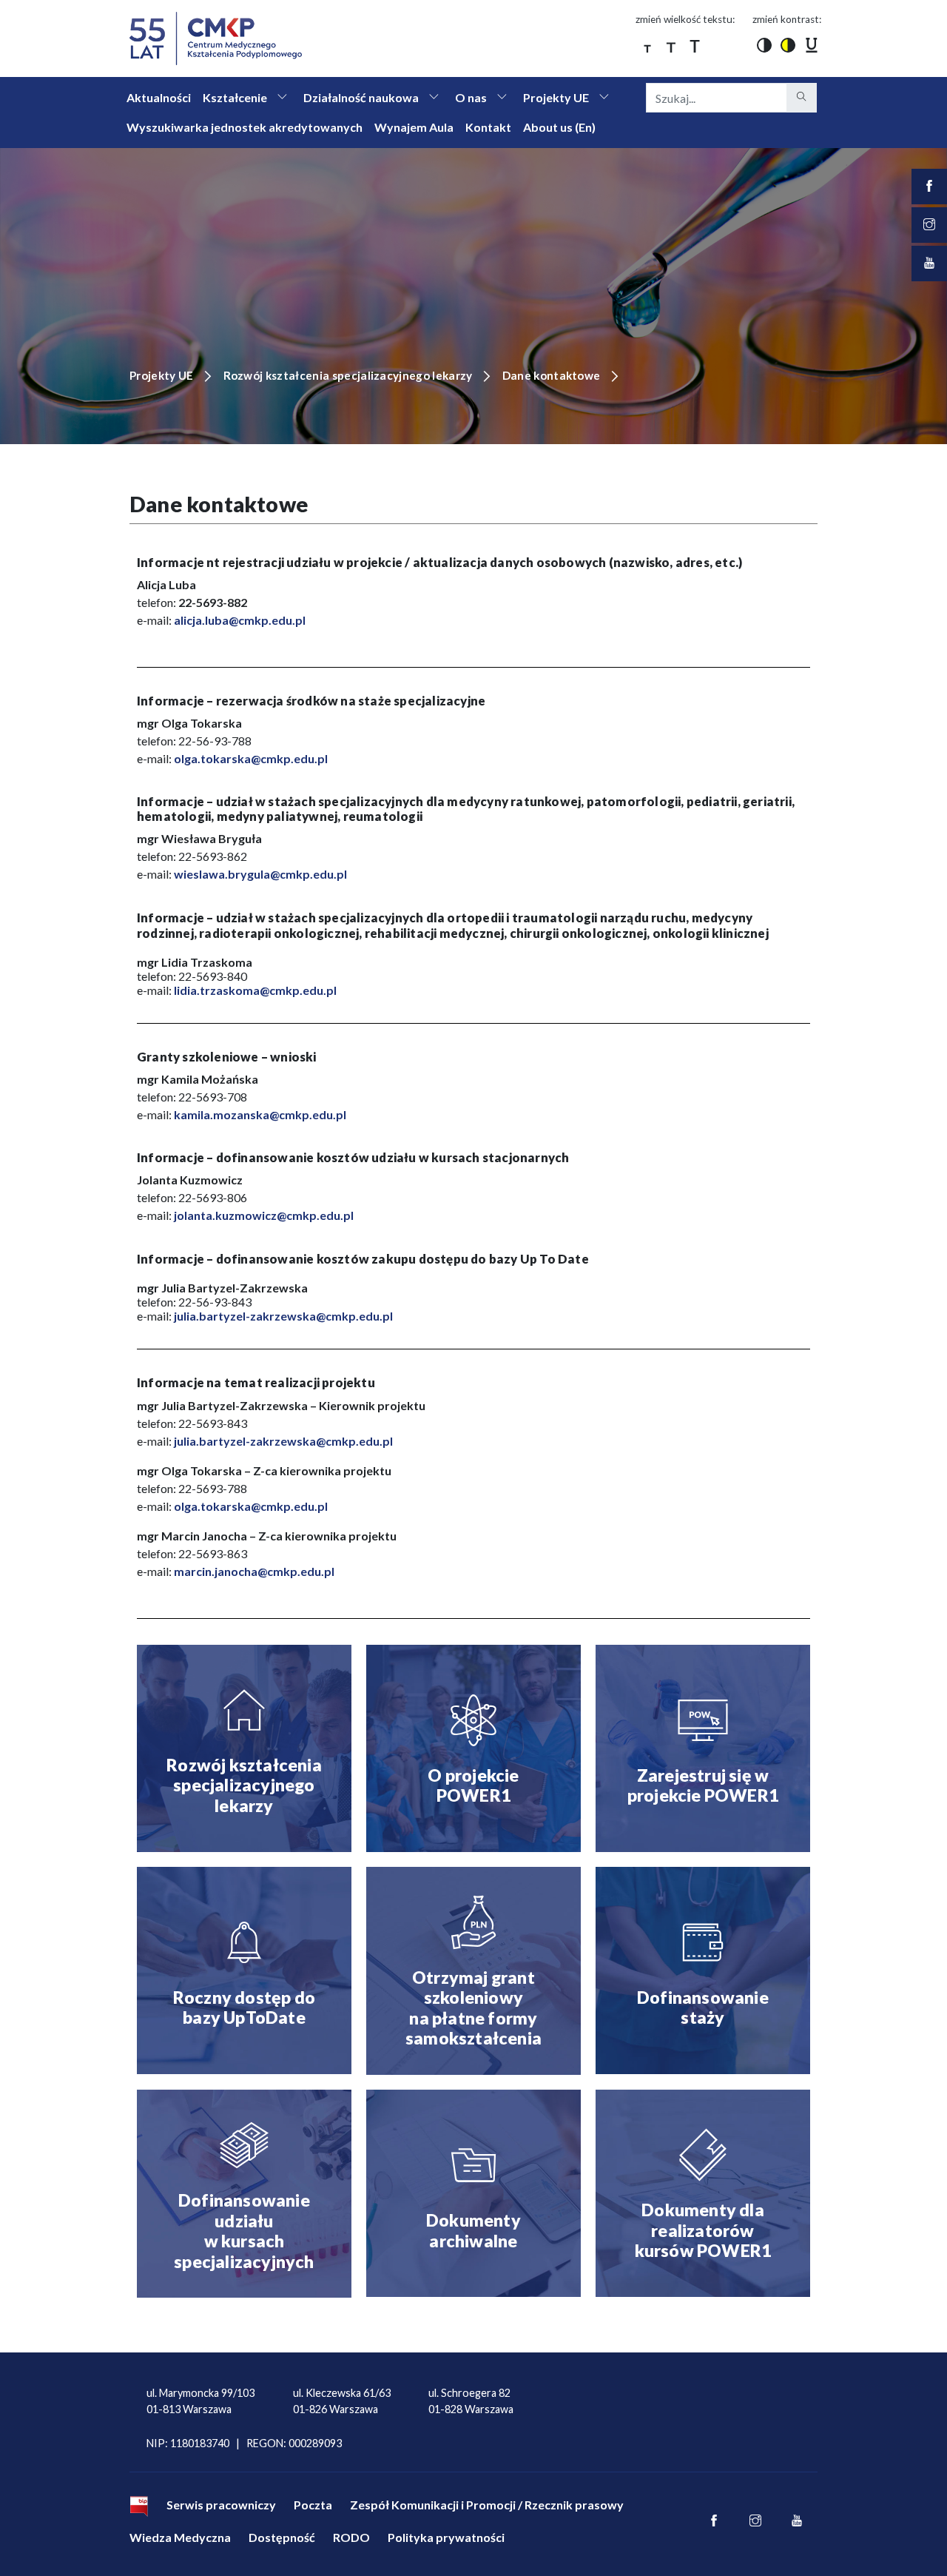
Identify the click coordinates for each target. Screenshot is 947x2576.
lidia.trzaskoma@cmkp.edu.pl (255, 990)
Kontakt (488, 127)
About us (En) (559, 127)
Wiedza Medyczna (180, 2537)
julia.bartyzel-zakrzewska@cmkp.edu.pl (283, 1316)
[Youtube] (797, 2521)
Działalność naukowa (361, 97)
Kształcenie (235, 97)
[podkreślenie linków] (812, 44)
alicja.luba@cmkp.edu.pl (240, 620)
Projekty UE (556, 97)
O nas (471, 97)
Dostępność (282, 2537)
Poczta (313, 2505)
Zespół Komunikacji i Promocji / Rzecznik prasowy (487, 2505)
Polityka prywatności (446, 2537)
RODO (351, 2537)
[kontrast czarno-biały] (764, 44)
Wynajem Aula (414, 127)
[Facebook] (714, 2521)
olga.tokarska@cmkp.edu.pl (251, 758)
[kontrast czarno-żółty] (788, 44)
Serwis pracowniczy (221, 2505)
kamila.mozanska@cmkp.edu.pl (260, 1114)
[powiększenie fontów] (647, 44)
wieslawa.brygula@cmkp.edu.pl (260, 874)
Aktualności (159, 97)
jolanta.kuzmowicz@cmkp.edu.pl (264, 1215)
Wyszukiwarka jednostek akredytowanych (245, 127)
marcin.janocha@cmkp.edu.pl (254, 1571)
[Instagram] (755, 2521)
